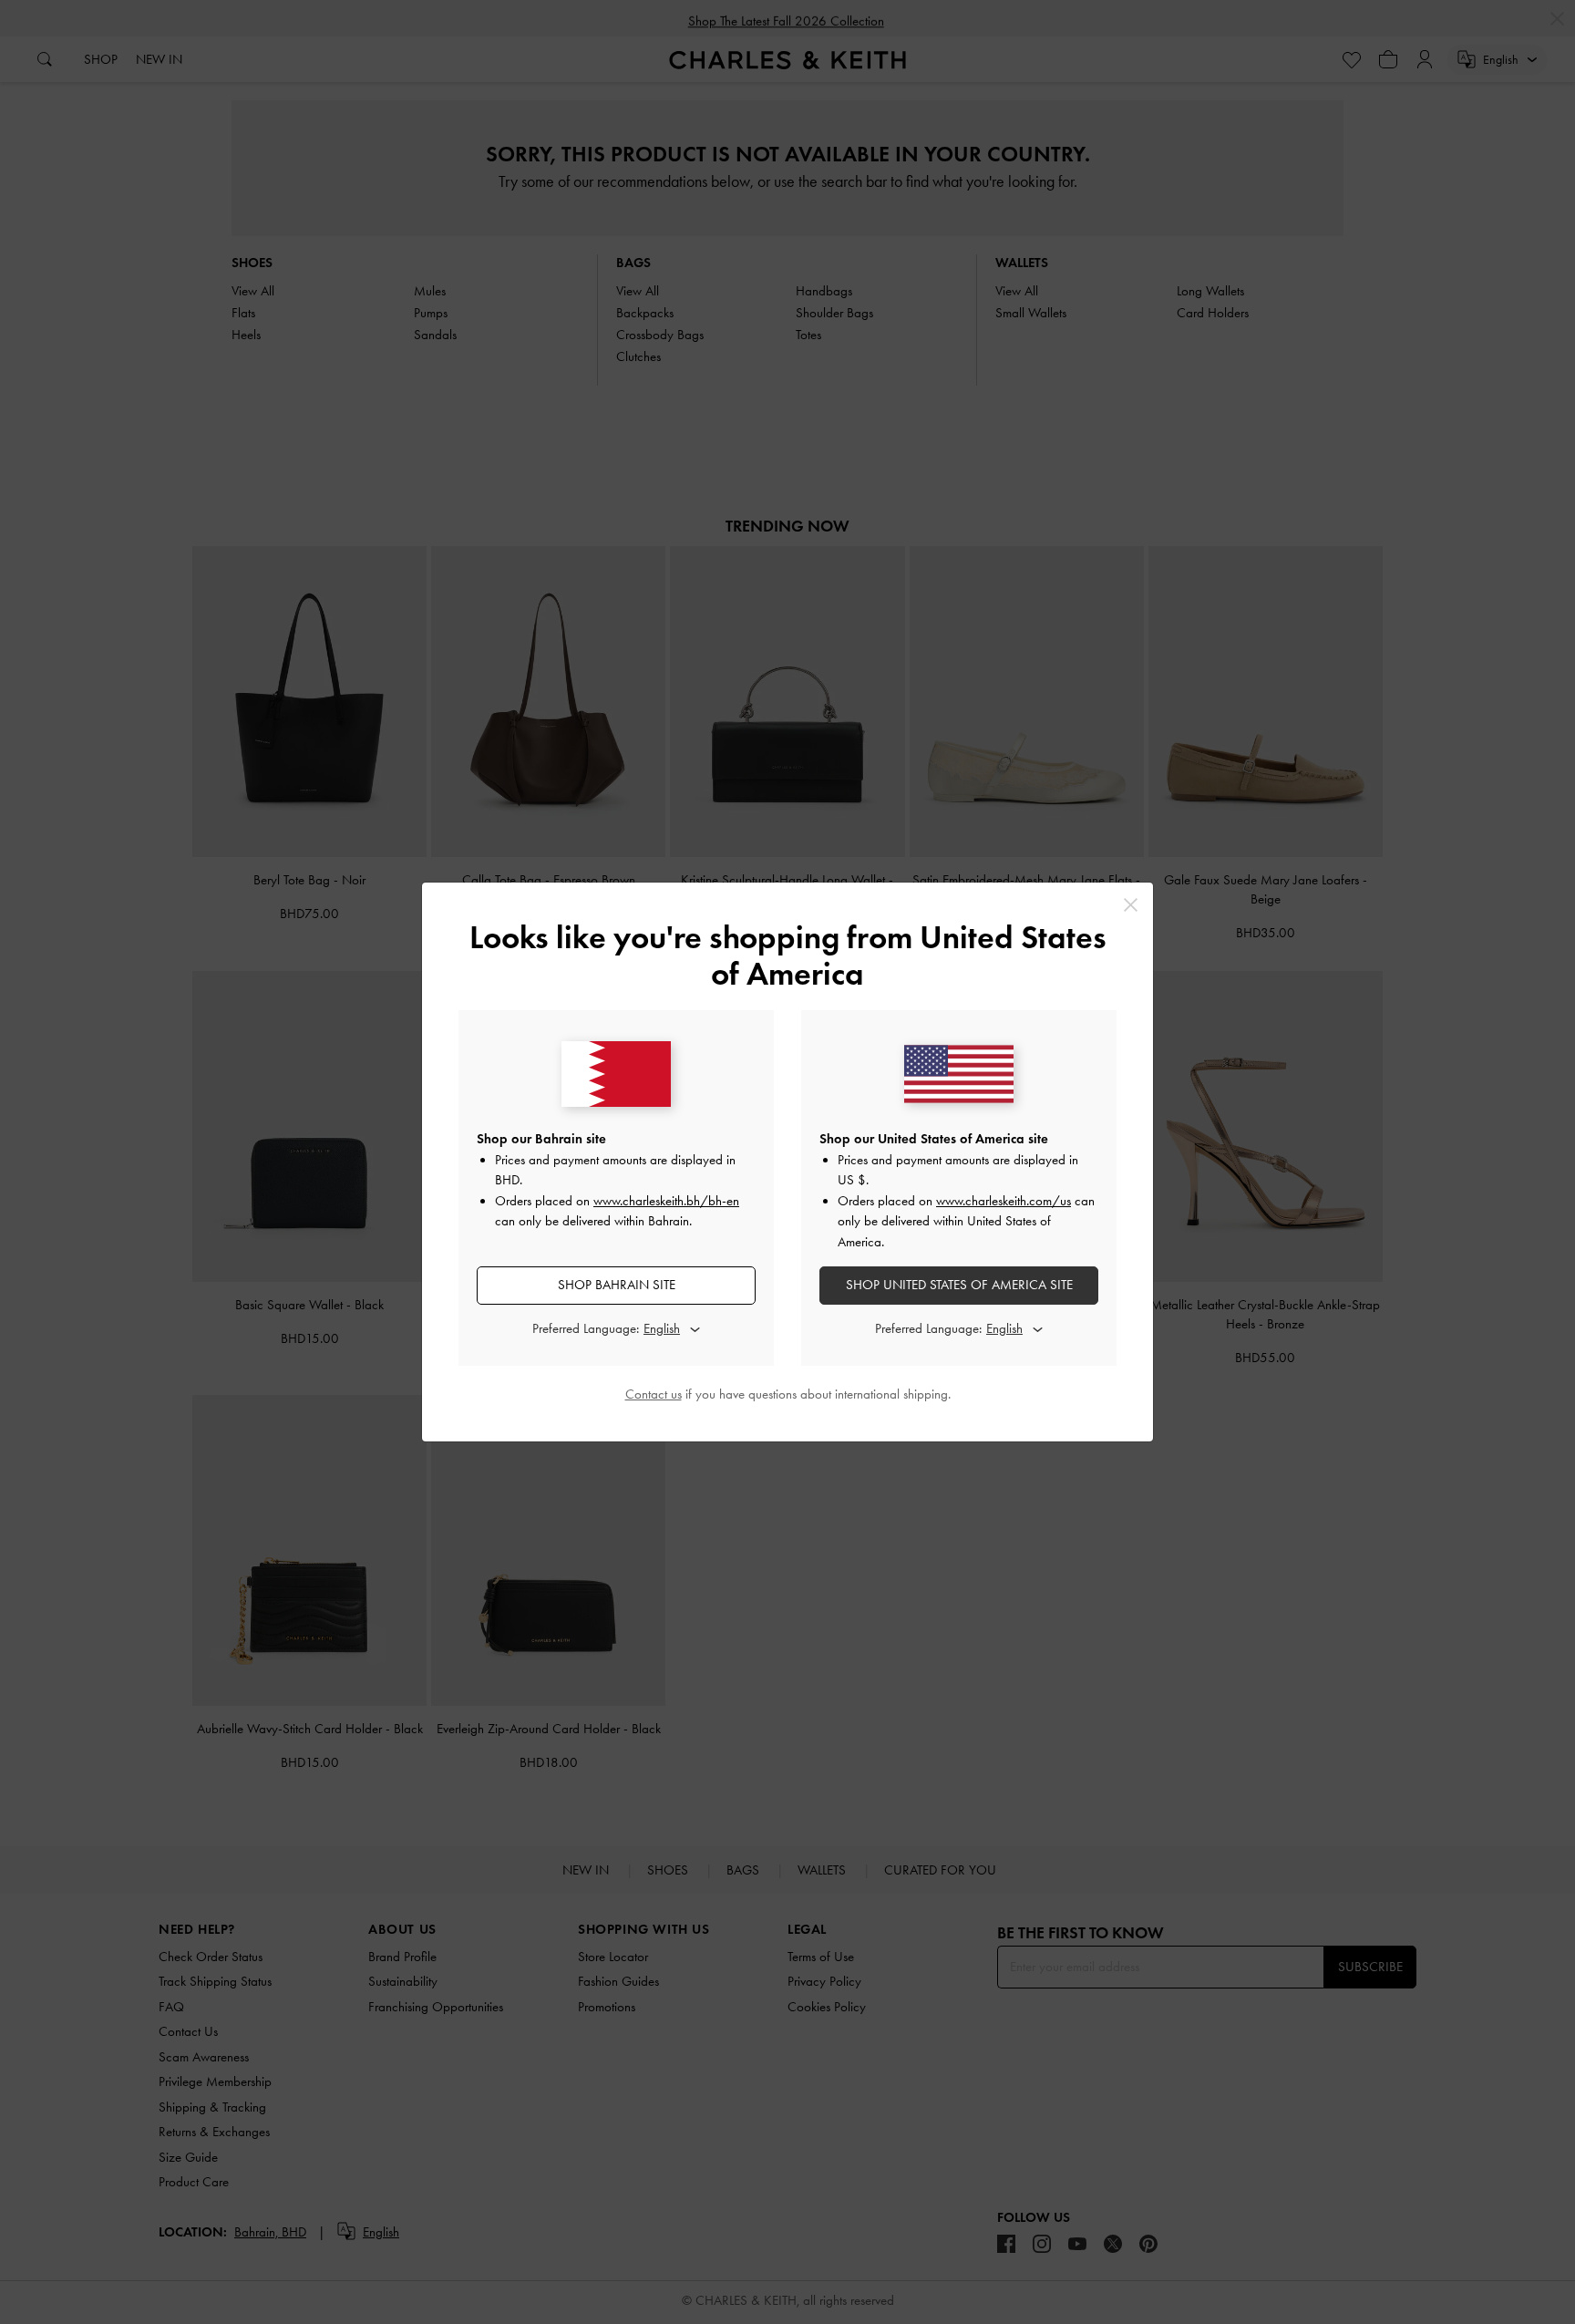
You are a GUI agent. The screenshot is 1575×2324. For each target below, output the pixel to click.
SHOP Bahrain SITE (617, 1285)
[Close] (1131, 905)
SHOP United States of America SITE (959, 1285)
